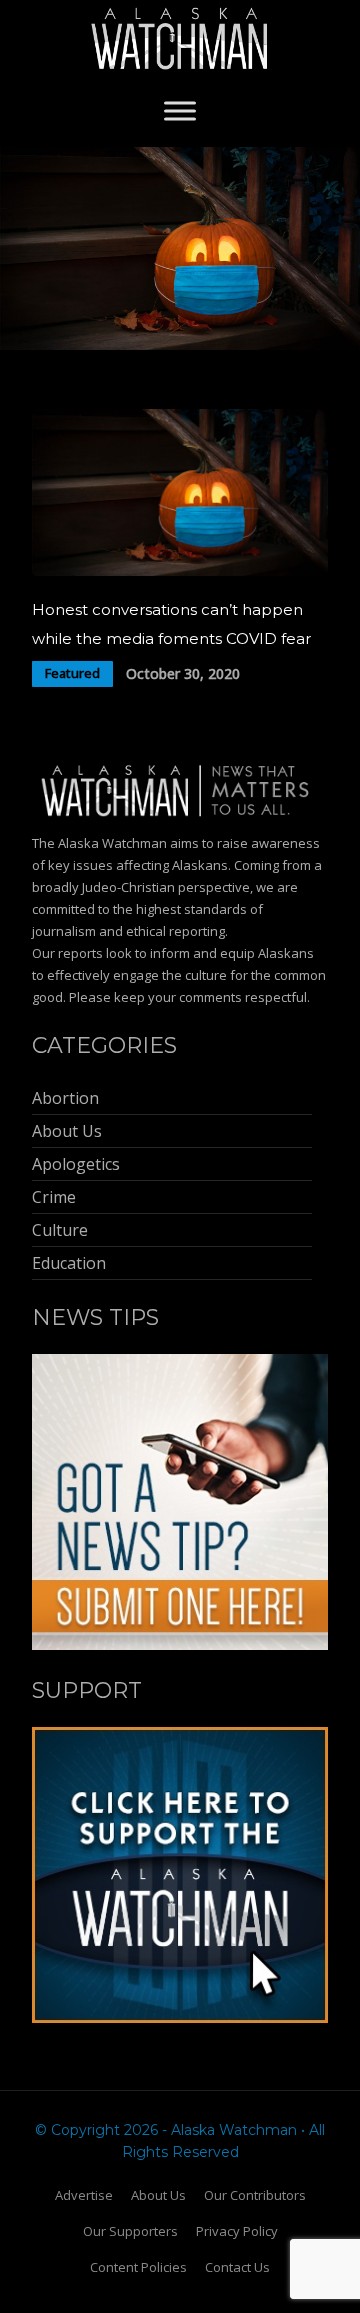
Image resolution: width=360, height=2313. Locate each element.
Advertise (84, 2195)
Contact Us (237, 2267)
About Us (158, 2195)
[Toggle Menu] (180, 110)
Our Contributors (255, 2195)
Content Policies (138, 2267)
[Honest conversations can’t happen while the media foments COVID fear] (180, 570)
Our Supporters (130, 2231)
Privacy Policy (237, 2231)
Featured (72, 673)
